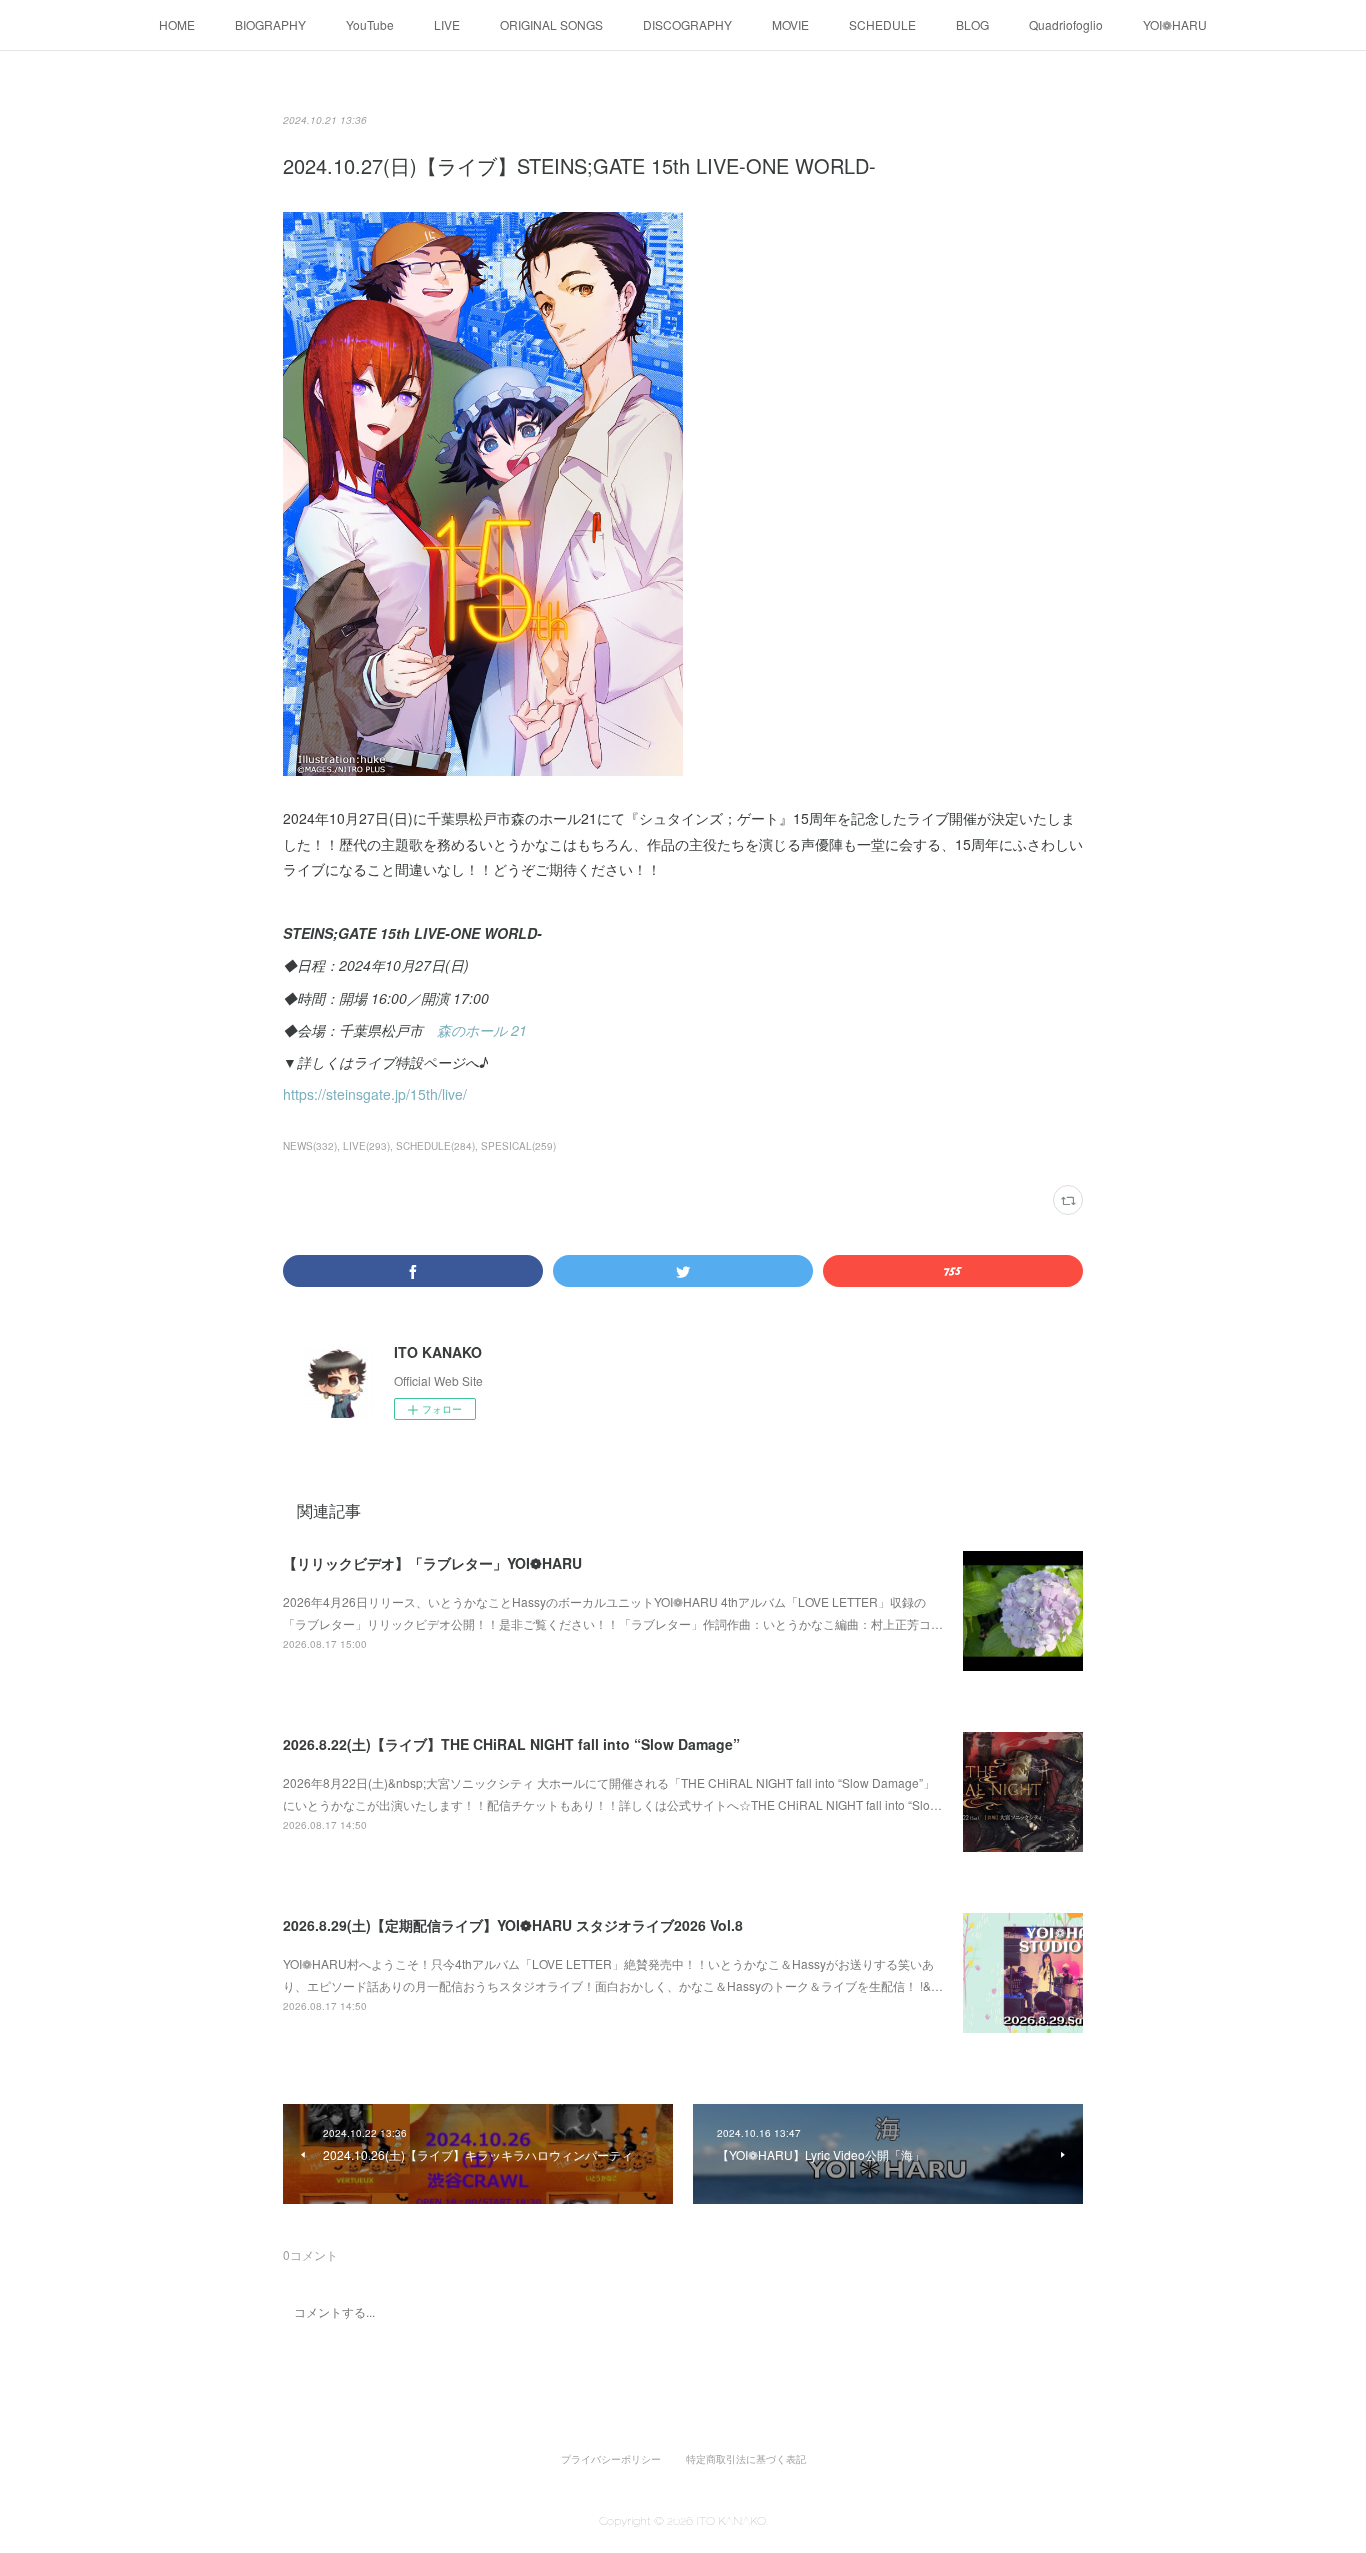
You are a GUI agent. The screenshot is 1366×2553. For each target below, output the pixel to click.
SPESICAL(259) (518, 1146)
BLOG (972, 24)
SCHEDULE (882, 24)
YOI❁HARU (1175, 24)
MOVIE (790, 24)
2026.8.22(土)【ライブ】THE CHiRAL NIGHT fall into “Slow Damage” (511, 1744)
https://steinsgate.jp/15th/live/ (375, 1094)
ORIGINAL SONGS (551, 24)
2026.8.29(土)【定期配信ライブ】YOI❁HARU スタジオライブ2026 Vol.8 (513, 1925)
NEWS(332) (310, 1146)
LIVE (447, 24)
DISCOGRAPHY (687, 24)
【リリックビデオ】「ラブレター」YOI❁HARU (432, 1563)
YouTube (370, 24)
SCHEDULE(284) (435, 1146)
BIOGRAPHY (270, 24)
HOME (177, 24)
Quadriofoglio (1066, 24)
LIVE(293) (366, 1146)
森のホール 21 (482, 1030)
